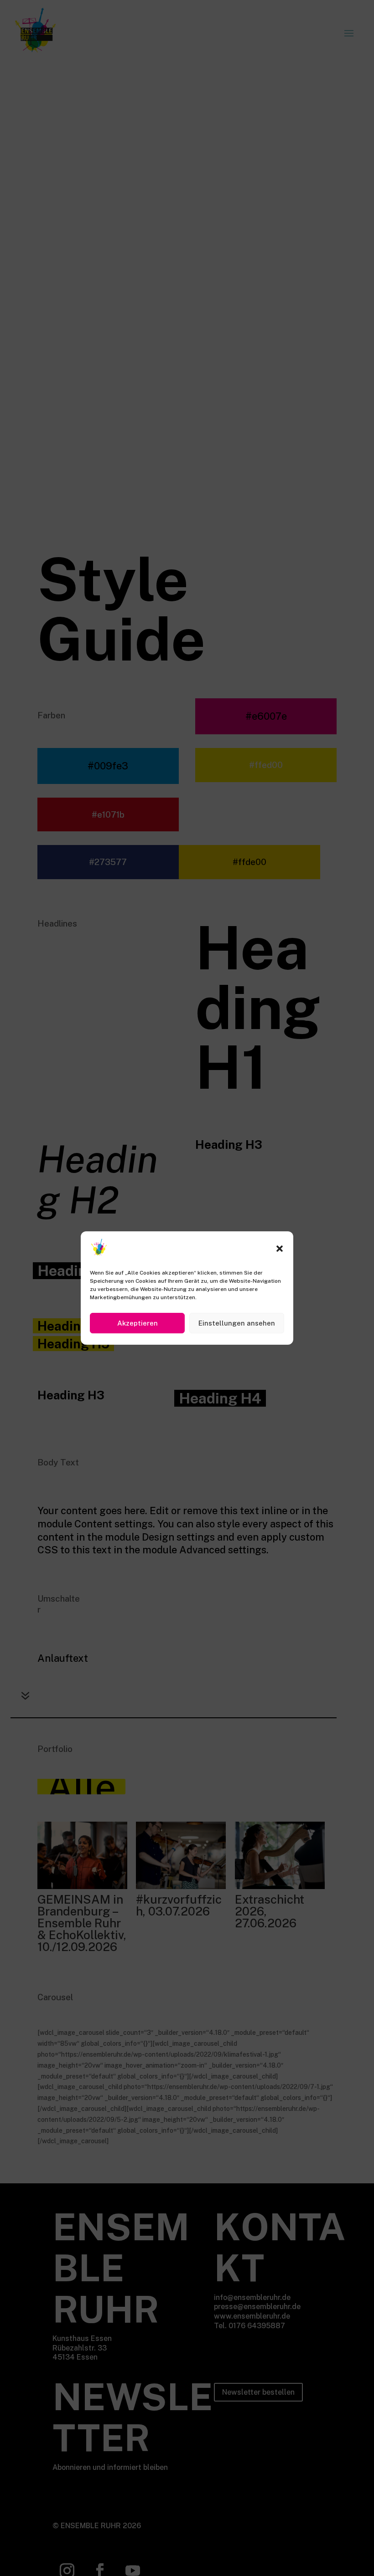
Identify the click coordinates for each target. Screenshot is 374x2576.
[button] (280, 1249)
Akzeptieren (138, 1323)
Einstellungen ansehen (237, 1323)
